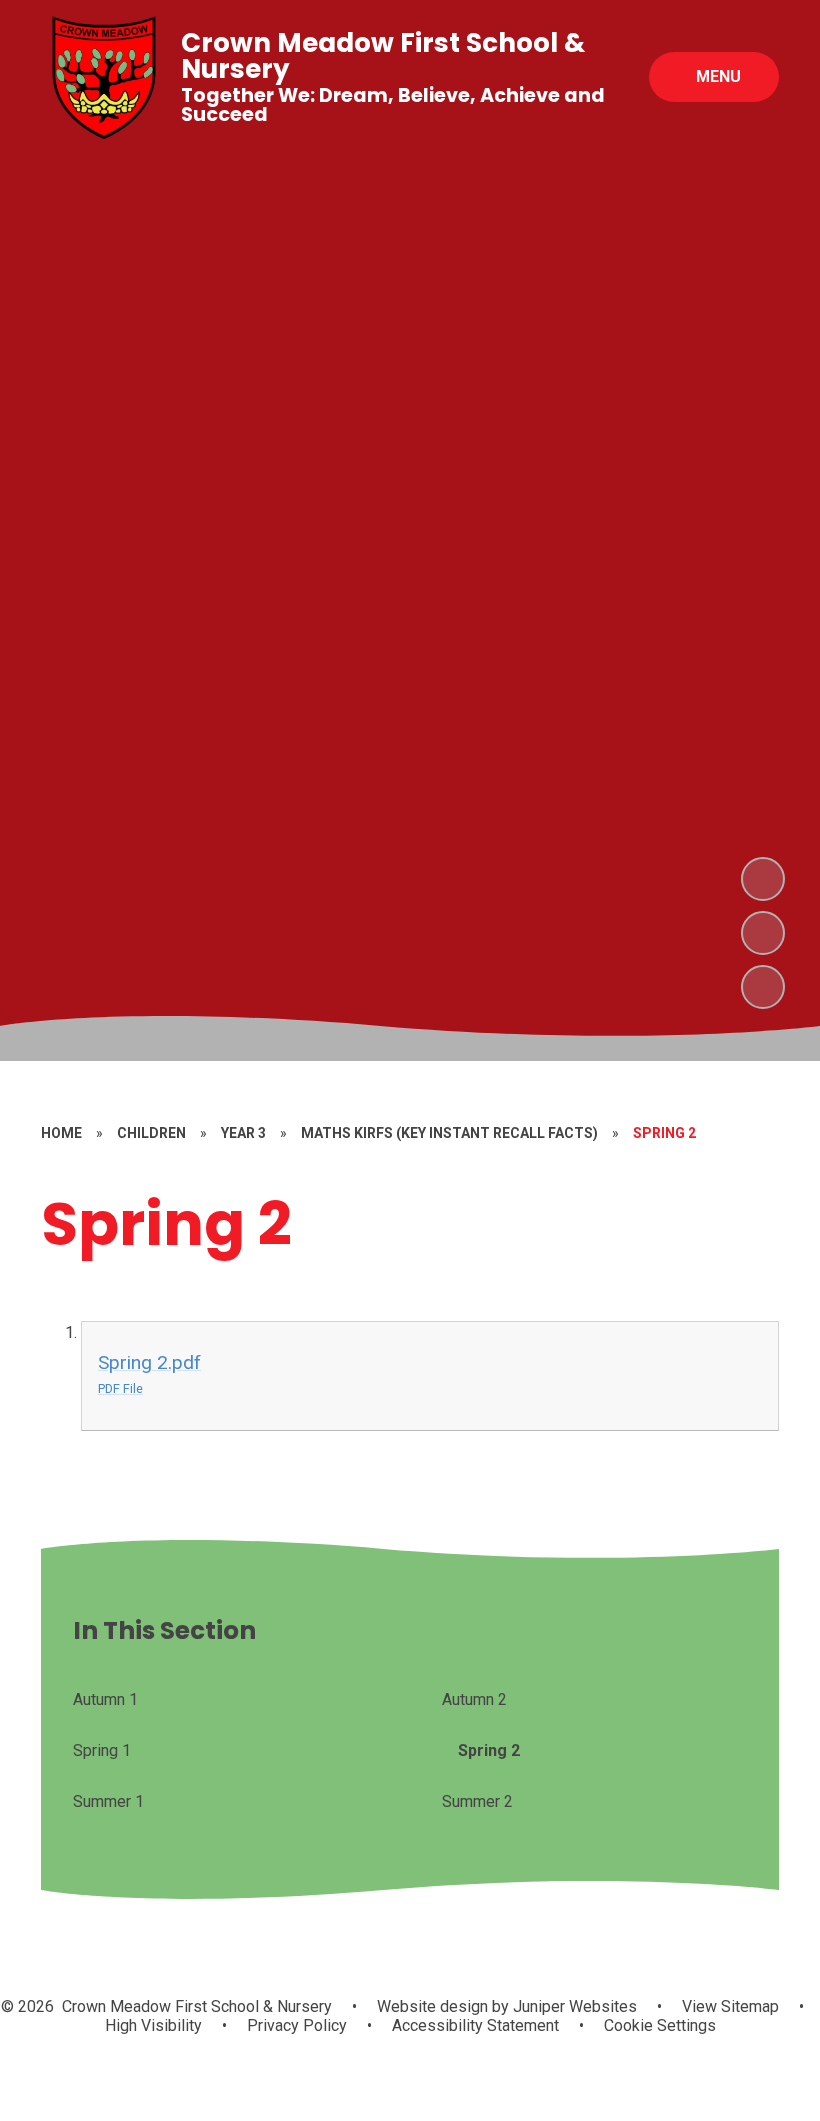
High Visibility (153, 2025)
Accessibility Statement (475, 2025)
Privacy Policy (297, 2025)
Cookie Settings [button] (660, 2025)
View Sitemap (730, 2006)
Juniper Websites (573, 2006)
